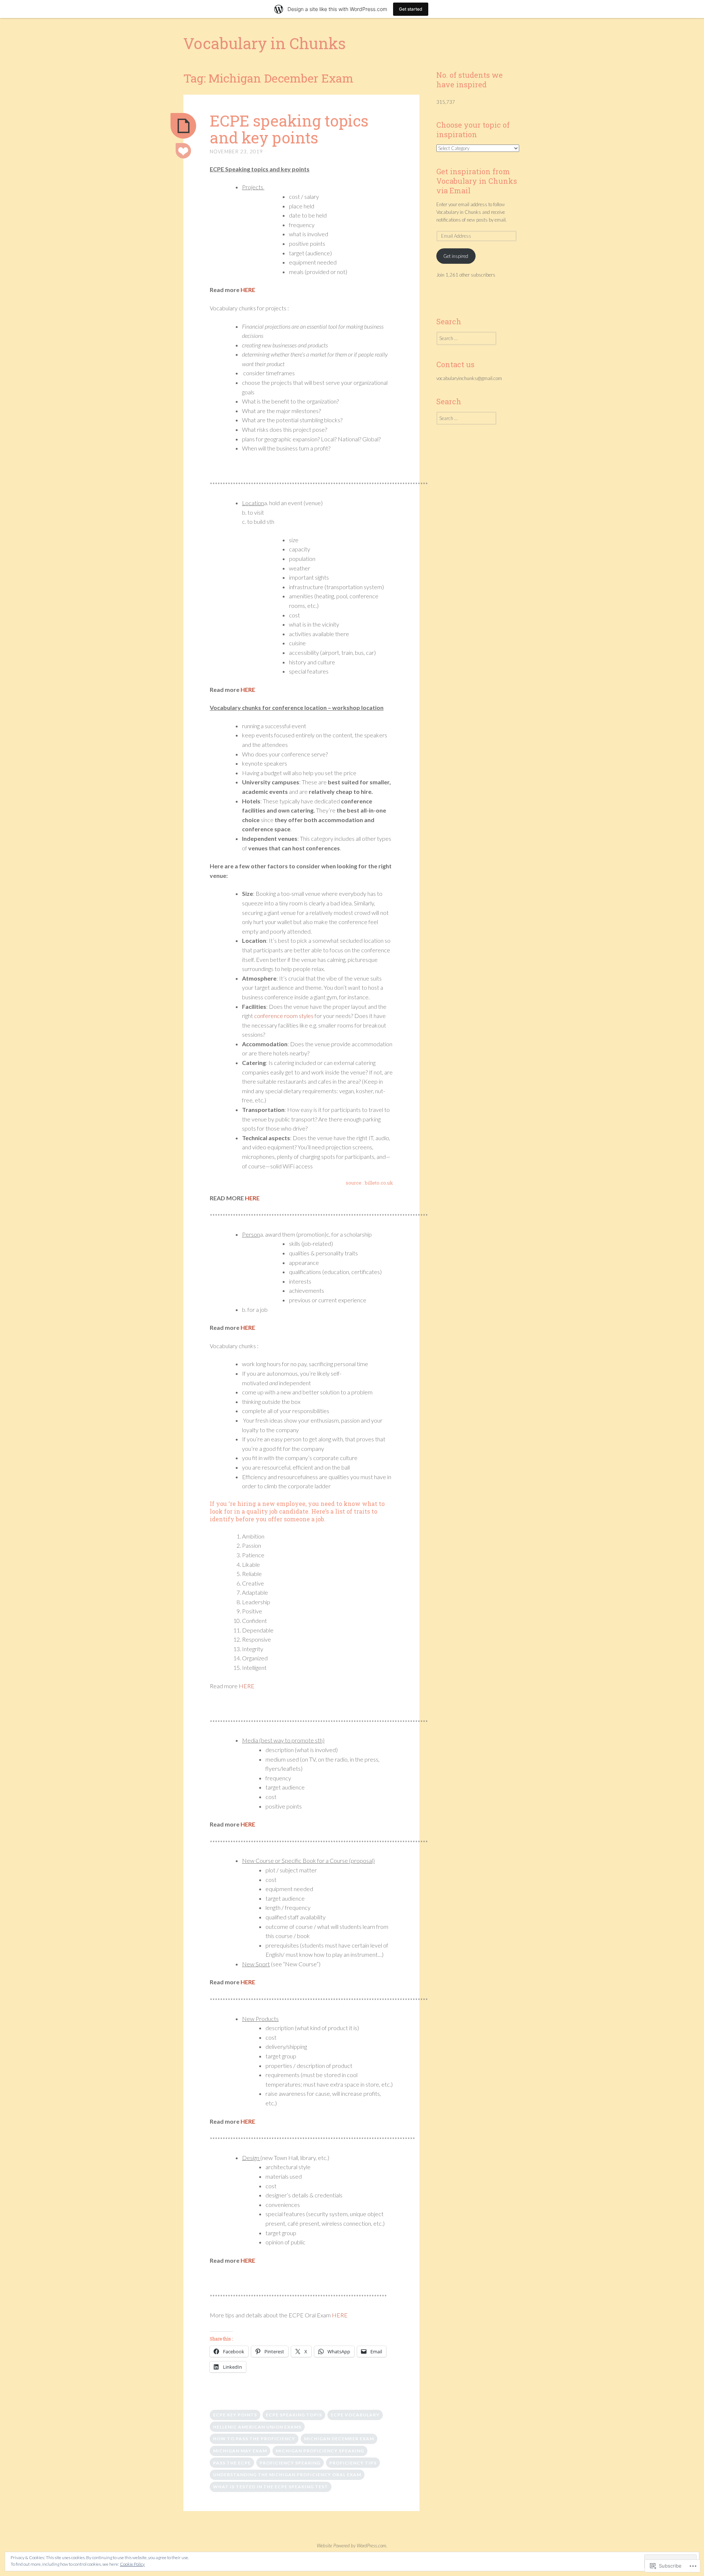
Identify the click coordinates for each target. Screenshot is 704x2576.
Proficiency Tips (353, 2463)
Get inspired (456, 256)
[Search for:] (466, 338)
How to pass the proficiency (254, 2439)
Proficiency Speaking (290, 2463)
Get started (411, 9)
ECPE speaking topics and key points (289, 129)
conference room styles (284, 1016)
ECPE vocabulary (355, 2415)
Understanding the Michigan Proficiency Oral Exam (287, 2475)
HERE (248, 290)
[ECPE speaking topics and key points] (183, 126)
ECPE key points (235, 2415)
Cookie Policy (132, 2564)
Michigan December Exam (339, 2439)
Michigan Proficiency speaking (320, 2451)
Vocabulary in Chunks (265, 43)
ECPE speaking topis (294, 2415)
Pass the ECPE (232, 2463)
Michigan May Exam (240, 2451)
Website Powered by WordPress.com (351, 2546)
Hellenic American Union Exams (257, 2427)
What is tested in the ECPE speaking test (271, 2487)
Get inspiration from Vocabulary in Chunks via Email (477, 181)
